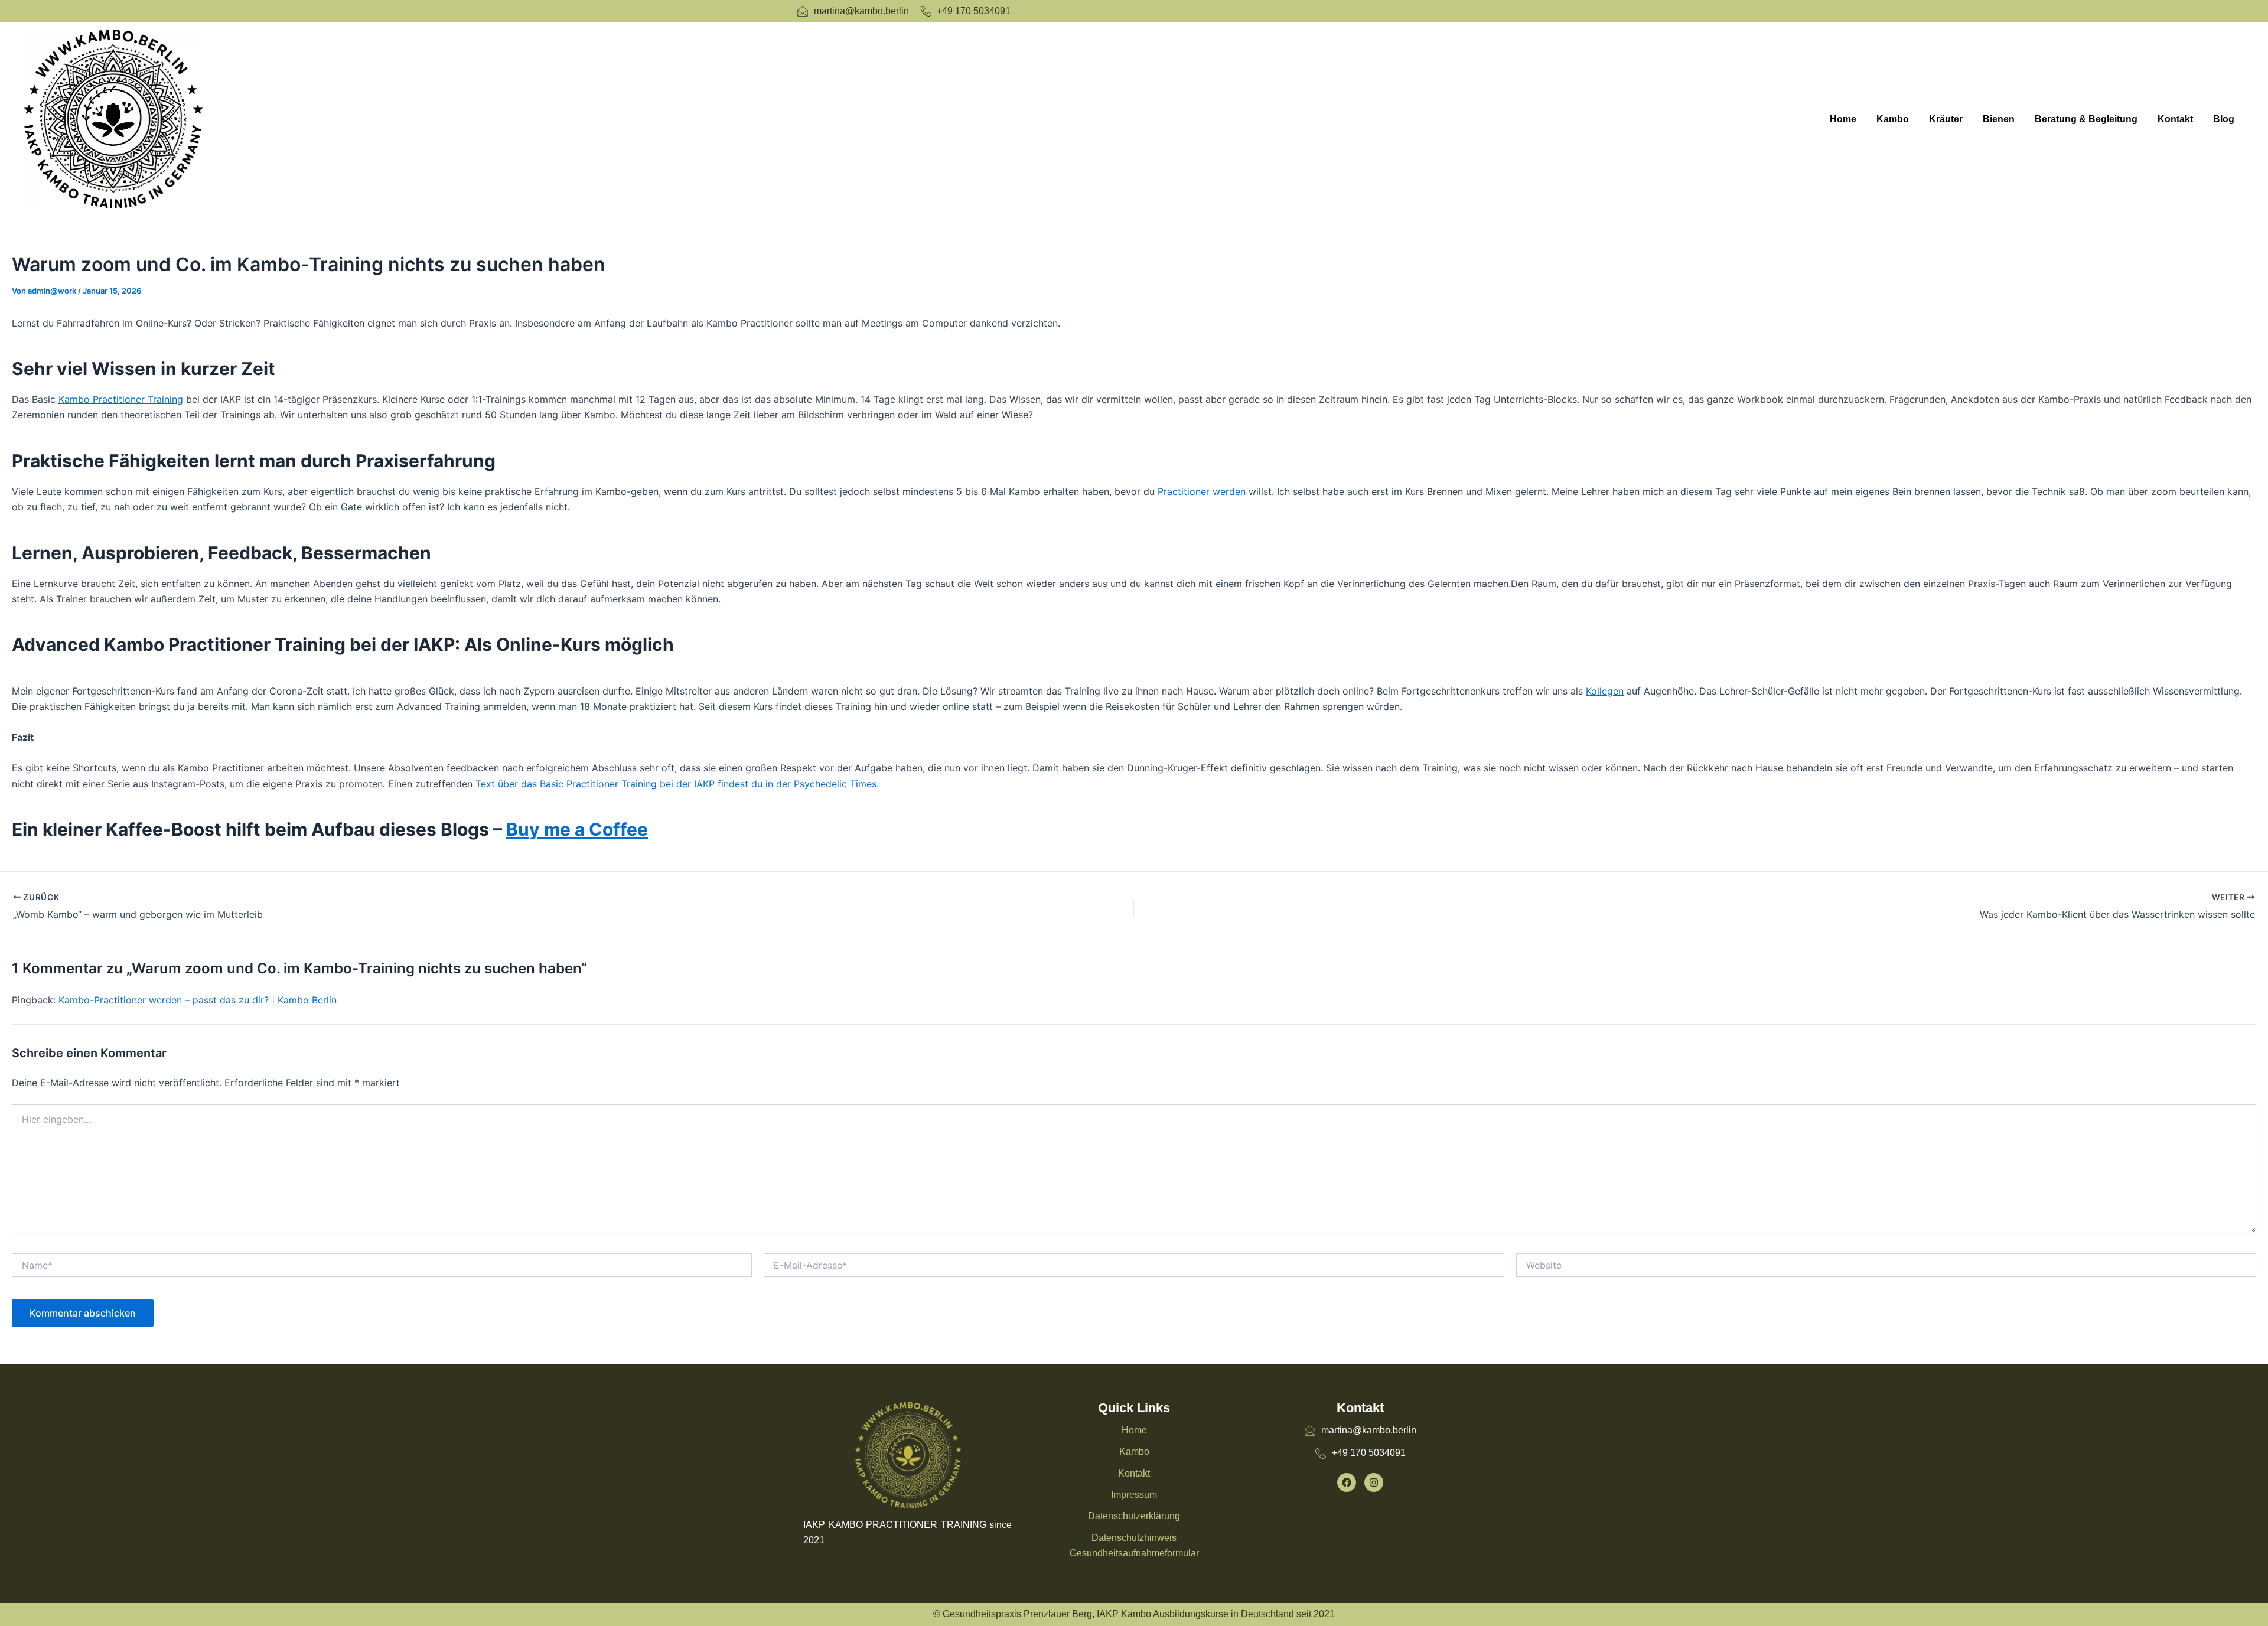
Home (1843, 119)
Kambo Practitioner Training (121, 399)
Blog (2224, 119)
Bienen (1999, 119)
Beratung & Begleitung (2086, 119)
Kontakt (2175, 119)
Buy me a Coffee (577, 829)
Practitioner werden (1202, 491)
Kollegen (1605, 691)
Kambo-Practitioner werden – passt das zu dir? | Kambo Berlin (198, 1000)
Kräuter (1946, 119)
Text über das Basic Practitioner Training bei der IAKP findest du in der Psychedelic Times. (677, 784)
